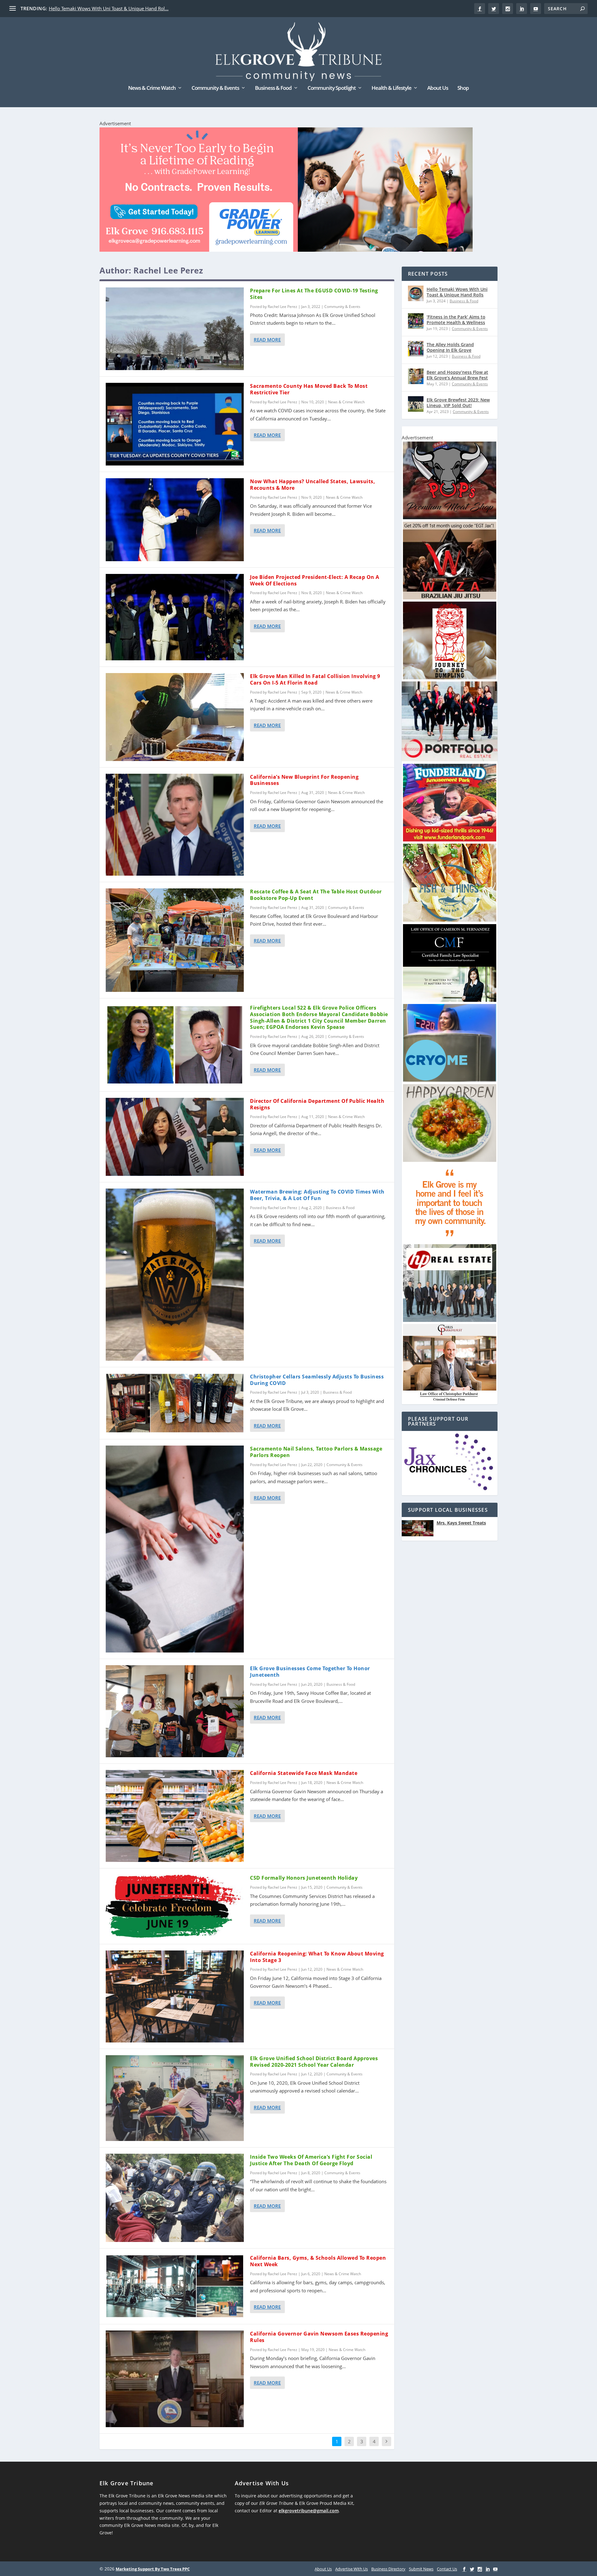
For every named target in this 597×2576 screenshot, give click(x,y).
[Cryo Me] (450, 1080)
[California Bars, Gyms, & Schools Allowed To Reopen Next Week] (175, 2286)
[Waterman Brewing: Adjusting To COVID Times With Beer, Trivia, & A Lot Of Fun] (175, 1275)
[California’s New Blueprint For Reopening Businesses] (175, 825)
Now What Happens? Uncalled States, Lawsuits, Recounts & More (312, 485)
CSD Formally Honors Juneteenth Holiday (304, 1878)
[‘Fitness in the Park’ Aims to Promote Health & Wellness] (416, 321)
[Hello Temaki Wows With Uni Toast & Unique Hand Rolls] (416, 293)
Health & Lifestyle (391, 88)
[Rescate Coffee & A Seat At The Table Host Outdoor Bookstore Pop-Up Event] (175, 940)
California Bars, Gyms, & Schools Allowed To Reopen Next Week (318, 2261)
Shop (463, 88)
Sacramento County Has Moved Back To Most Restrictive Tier (309, 389)
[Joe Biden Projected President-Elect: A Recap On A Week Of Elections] (175, 617)
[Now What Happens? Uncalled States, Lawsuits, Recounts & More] (175, 520)
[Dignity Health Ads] (450, 1240)
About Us (438, 88)
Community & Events (215, 88)
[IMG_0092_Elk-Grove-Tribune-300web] (450, 678)
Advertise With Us (352, 2569)
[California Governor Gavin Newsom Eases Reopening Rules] (175, 2379)
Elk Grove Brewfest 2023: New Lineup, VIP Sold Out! (458, 403)
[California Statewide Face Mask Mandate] (175, 1816)
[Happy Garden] (450, 1160)
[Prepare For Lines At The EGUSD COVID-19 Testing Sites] (175, 329)
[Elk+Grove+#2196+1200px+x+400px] (286, 191)
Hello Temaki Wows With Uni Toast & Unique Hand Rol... (109, 8)
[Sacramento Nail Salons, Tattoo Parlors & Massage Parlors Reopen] (175, 1549)
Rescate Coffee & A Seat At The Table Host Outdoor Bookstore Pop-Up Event (316, 895)
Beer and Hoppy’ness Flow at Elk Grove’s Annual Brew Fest (457, 375)
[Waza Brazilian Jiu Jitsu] (450, 598)
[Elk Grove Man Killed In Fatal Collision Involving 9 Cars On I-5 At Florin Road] (175, 717)
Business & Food (273, 88)
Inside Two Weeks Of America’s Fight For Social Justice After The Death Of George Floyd (311, 2160)
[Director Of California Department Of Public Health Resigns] (175, 1137)
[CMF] (450, 1000)
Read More (267, 340)
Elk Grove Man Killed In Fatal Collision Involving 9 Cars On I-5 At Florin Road (315, 679)
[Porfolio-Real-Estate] (450, 760)
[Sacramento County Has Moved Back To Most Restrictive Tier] (175, 424)
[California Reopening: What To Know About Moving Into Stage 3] (175, 1996)
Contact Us (447, 2569)
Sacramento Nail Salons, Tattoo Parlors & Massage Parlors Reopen (316, 1452)
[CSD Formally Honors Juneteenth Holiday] (175, 1906)
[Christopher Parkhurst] (450, 1400)
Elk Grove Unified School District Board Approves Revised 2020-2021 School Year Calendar (314, 2062)
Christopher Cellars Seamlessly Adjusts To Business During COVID (317, 1380)
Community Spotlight (332, 88)
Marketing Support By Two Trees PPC (153, 2569)
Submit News (421, 2569)
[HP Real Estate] (450, 1320)
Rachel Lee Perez (282, 307)
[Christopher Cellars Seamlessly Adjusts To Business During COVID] (175, 1403)
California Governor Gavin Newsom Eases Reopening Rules (319, 2337)
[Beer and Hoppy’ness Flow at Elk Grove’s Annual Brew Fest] (416, 376)
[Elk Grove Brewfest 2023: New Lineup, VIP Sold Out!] (416, 404)
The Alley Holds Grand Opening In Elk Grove (450, 347)
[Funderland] (450, 840)
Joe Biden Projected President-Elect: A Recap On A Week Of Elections (315, 580)
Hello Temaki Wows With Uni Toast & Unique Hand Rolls (457, 292)
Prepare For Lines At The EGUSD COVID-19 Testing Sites (314, 294)
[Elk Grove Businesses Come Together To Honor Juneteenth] (175, 1711)
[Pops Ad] (450, 518)
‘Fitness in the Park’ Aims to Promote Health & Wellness (456, 320)
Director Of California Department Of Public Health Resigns (317, 1104)
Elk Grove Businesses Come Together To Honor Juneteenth (310, 1672)
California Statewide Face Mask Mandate (304, 1773)
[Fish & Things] (450, 920)
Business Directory (388, 2569)
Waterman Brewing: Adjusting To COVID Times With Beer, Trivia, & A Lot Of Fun (317, 1195)
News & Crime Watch (152, 88)
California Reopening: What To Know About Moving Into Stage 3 (317, 1957)
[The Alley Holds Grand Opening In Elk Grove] (416, 349)
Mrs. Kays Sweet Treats (461, 1523)
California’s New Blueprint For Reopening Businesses (304, 780)
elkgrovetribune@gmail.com (309, 2511)
